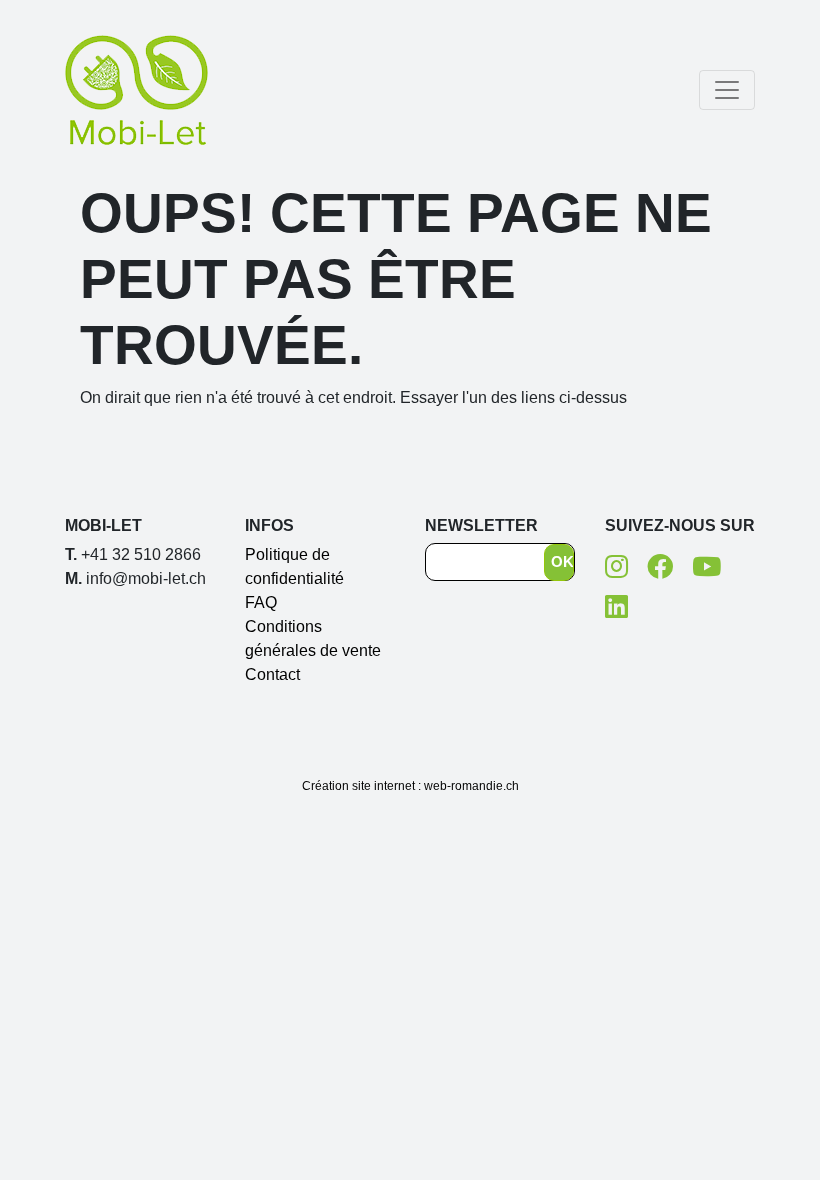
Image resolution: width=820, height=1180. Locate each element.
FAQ (261, 602)
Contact (272, 674)
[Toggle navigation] (727, 90)
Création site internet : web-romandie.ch (410, 786)
